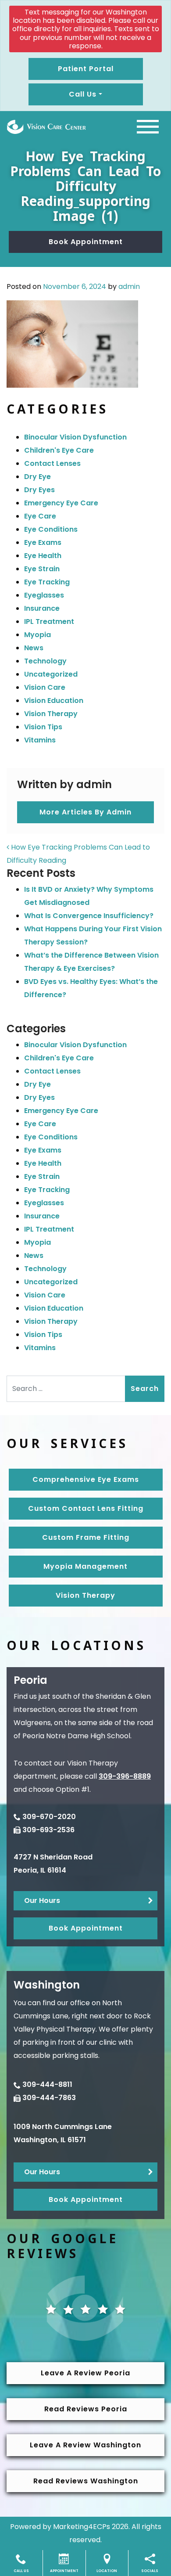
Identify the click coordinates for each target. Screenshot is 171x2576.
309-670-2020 (49, 1817)
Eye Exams (43, 542)
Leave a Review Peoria (85, 2373)
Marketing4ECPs (82, 2527)
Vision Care (45, 687)
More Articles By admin (85, 812)
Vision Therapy (51, 714)
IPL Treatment (49, 621)
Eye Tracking (47, 582)
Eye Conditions (51, 529)
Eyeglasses (44, 595)
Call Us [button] (83, 94)
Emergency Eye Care (61, 503)
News (34, 648)
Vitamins (40, 740)
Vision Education (54, 701)
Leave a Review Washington (85, 2445)
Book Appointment (86, 242)
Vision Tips (43, 727)
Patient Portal (86, 69)
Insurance (42, 608)
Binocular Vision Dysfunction (75, 437)
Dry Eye (37, 477)
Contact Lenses (52, 463)
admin (129, 286)
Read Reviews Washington (86, 2481)
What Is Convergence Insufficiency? (89, 916)
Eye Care (40, 516)
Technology (45, 661)
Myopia (37, 635)
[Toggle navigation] (148, 127)
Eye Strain (42, 569)
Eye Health (43, 556)
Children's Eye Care (59, 450)
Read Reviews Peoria (86, 2409)
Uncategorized (51, 674)
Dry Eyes (39, 490)
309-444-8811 (47, 2084)
